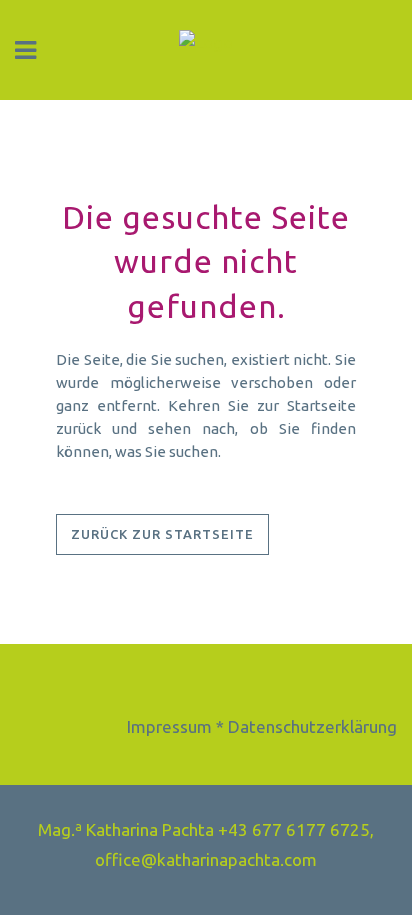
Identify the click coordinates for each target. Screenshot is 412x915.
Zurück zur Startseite (162, 534)
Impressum (169, 726)
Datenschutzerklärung (312, 726)
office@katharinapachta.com (206, 859)
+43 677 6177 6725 (294, 829)
